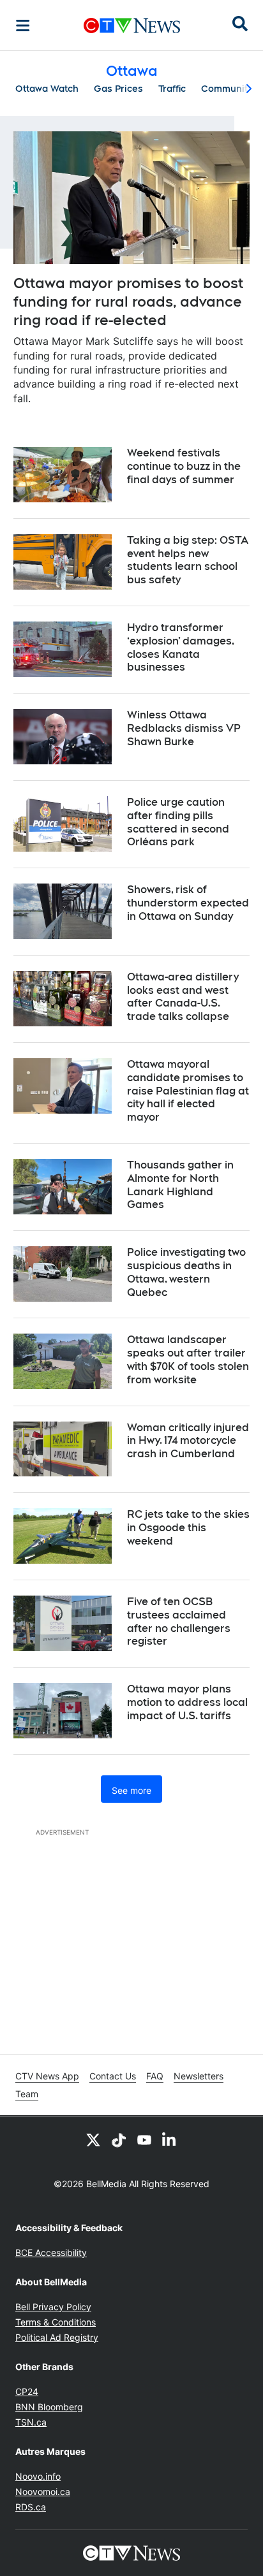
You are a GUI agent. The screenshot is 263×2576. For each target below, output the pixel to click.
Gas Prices (118, 89)
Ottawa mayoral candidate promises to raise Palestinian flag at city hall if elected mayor (188, 1091)
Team (27, 2094)
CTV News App (47, 2076)
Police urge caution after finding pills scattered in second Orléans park (178, 822)
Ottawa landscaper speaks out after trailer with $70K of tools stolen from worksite (188, 1359)
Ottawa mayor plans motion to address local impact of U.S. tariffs (187, 1702)
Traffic (172, 89)
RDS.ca (31, 2507)
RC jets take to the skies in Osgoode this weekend (188, 1528)
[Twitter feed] (93, 2139)
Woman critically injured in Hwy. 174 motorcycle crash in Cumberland (188, 1441)
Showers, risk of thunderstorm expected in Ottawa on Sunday (188, 903)
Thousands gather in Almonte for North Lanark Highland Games (180, 1185)
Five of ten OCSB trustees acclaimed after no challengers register (179, 1621)
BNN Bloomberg (49, 2407)
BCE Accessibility (51, 2252)
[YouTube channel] (144, 2139)
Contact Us (113, 2076)
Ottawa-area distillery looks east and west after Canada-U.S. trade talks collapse (183, 997)
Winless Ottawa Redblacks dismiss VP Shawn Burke (184, 728)
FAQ (155, 2076)
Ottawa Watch (47, 89)
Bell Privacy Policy (53, 2307)
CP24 (27, 2391)
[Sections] (23, 25)
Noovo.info (38, 2476)
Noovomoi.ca (43, 2492)
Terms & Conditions (56, 2322)
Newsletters (199, 2076)
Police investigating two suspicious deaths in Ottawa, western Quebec (186, 1272)
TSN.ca (31, 2422)
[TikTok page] (119, 2139)
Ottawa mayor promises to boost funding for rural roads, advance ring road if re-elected (128, 301)
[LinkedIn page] (170, 2139)
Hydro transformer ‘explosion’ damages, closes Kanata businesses (181, 647)
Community (227, 89)
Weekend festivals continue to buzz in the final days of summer (184, 466)
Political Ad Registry (57, 2337)
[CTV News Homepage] (132, 25)
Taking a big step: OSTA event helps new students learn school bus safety (188, 560)
